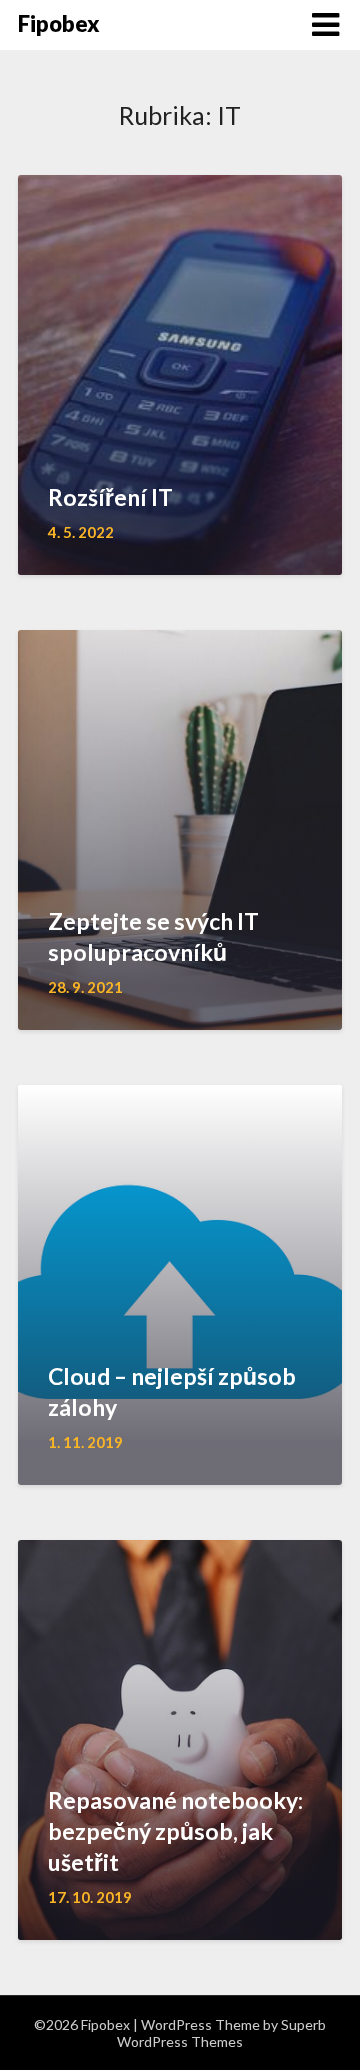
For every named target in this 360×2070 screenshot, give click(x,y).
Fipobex (59, 23)
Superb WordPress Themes (221, 2033)
